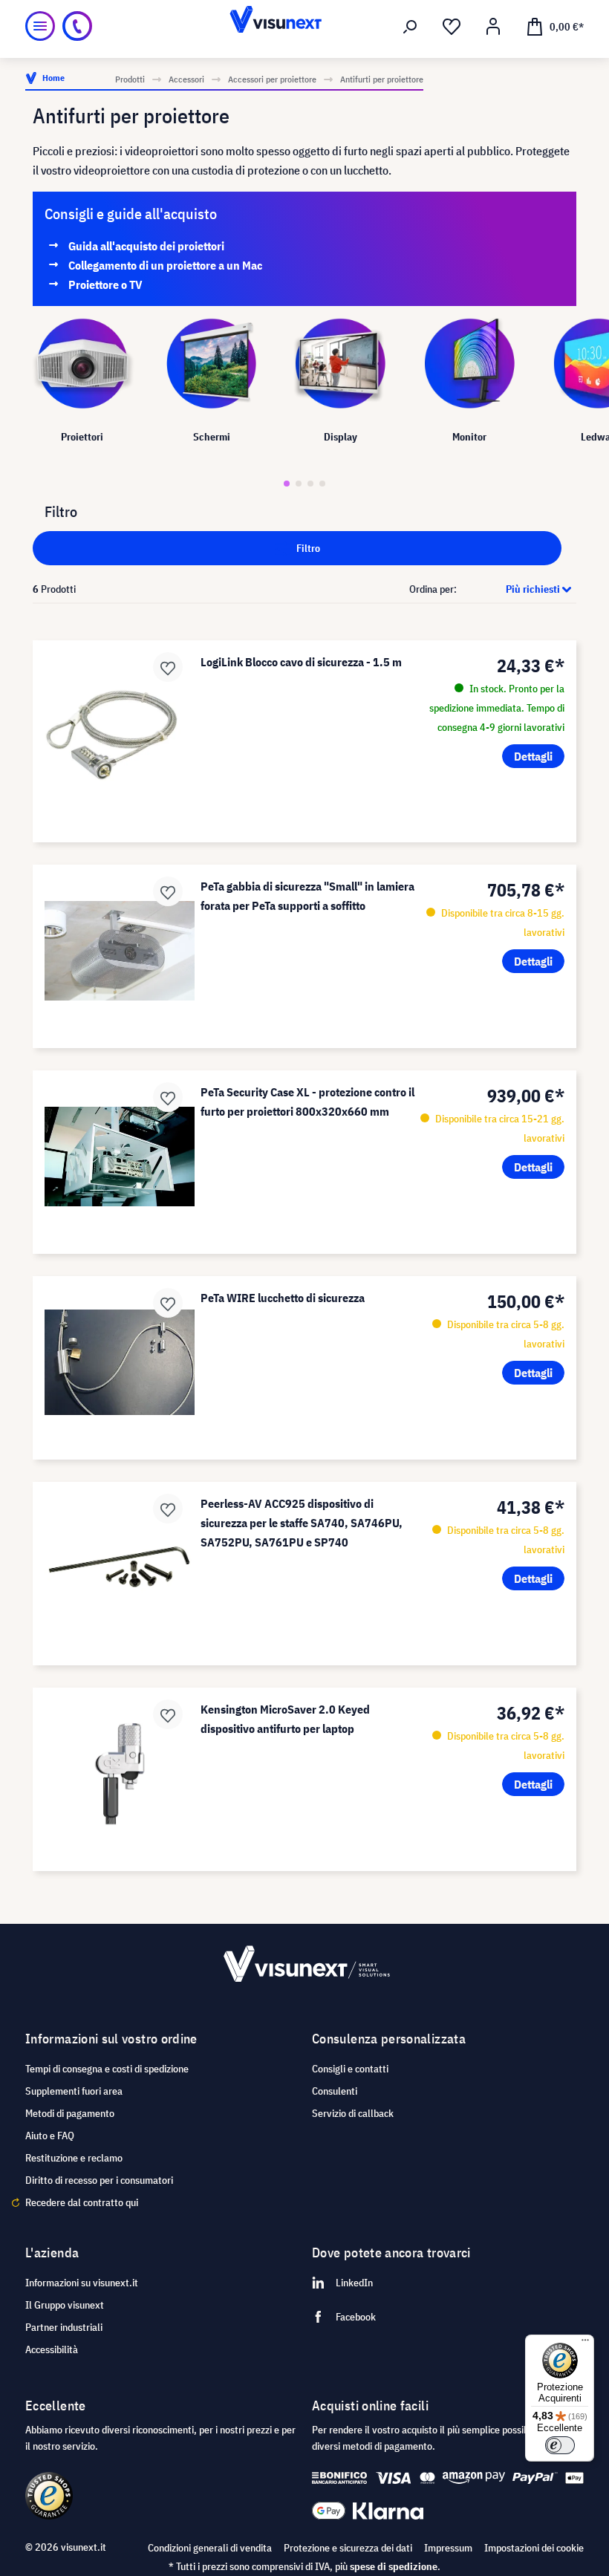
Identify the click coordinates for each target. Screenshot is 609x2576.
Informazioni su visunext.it (82, 2283)
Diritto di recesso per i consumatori (99, 2180)
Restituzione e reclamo (74, 2158)
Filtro (307, 548)
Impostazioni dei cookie (534, 2548)
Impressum (448, 2548)
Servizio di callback (353, 2113)
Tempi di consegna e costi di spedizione (107, 2069)
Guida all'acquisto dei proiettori (146, 246)
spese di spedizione (394, 2566)
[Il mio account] (493, 27)
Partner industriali (64, 2327)
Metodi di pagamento (70, 2113)
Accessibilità (52, 2349)
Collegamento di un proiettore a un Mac (165, 265)
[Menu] (40, 26)
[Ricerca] (410, 27)
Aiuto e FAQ (50, 2136)
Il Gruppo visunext (65, 2305)
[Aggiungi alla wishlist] (168, 667)
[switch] (560, 2445)
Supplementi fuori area (74, 2091)
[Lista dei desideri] (452, 27)
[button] (287, 484)
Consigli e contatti (350, 2069)
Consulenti (335, 2091)
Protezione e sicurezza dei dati (348, 2548)
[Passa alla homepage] (305, 26)
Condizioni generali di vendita (210, 2548)
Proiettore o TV (105, 284)
